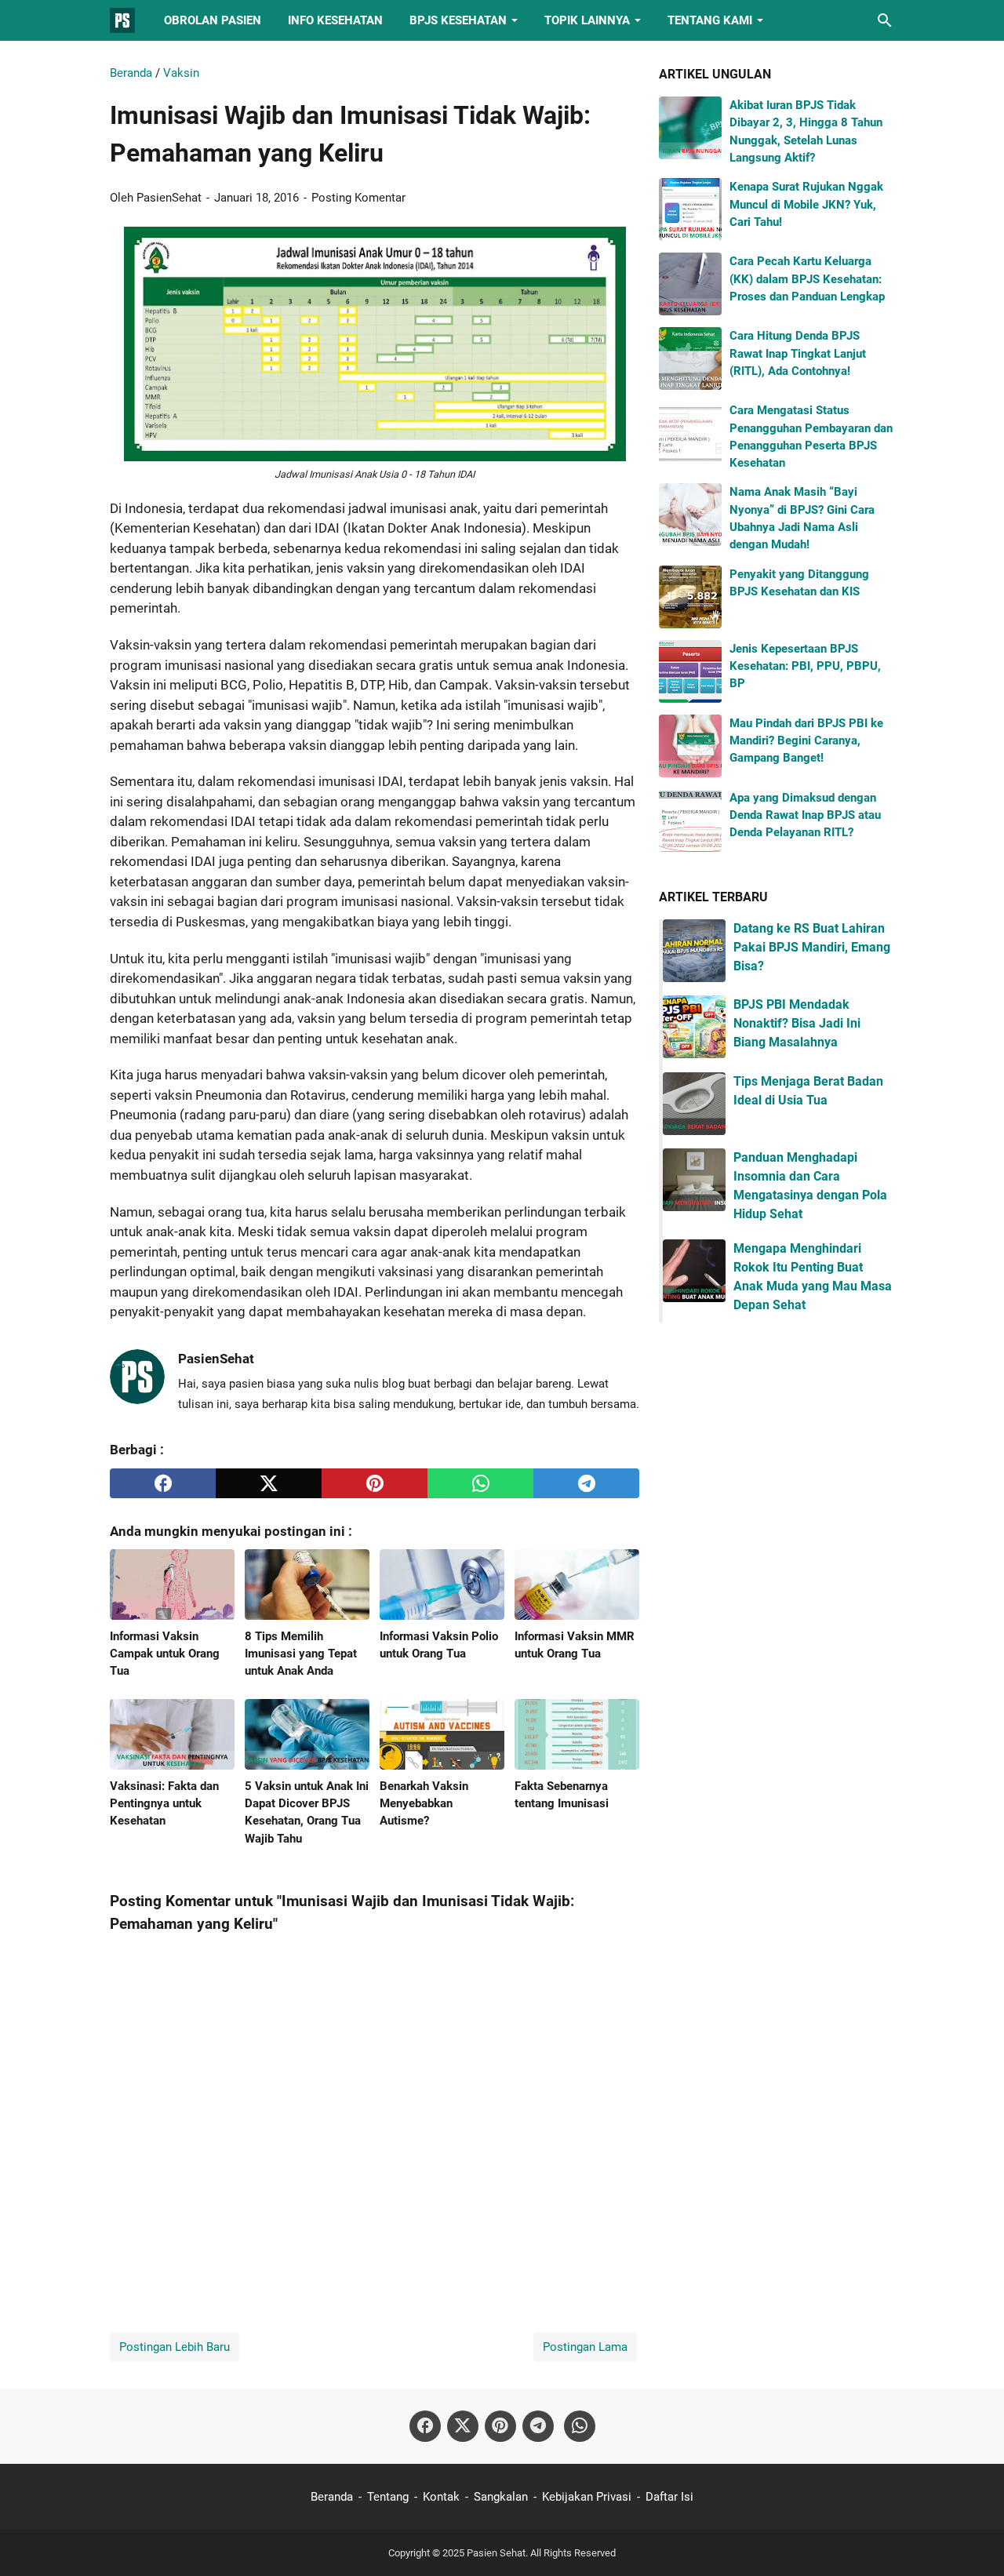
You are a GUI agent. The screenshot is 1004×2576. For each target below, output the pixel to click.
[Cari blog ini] (885, 20)
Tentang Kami (710, 20)
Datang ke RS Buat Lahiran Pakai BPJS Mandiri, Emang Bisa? (812, 947)
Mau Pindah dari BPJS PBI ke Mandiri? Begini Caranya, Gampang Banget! (806, 741)
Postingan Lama (585, 2347)
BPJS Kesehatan (458, 20)
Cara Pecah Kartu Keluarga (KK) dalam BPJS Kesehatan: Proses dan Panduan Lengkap (807, 279)
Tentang (388, 2497)
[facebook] (163, 1483)
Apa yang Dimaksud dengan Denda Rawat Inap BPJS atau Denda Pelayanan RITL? (805, 815)
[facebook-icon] (425, 2426)
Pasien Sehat (496, 2553)
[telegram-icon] (538, 2426)
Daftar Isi (669, 2497)
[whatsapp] (480, 1483)
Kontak (441, 2497)
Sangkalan (501, 2497)
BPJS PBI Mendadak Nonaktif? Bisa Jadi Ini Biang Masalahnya (797, 1023)
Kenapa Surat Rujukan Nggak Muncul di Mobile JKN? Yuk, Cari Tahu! (806, 204)
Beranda (332, 2497)
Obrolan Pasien (213, 20)
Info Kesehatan (335, 20)
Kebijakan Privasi (587, 2497)
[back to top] (973, 2541)
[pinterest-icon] (500, 2426)
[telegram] (586, 1483)
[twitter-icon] (463, 2426)
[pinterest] (375, 1483)
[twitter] (269, 1483)
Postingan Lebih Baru (175, 2347)
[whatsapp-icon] (580, 2426)
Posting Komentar (358, 198)
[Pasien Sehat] (122, 20)
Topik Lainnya (587, 20)
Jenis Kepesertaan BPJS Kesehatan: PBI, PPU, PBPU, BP (805, 666)
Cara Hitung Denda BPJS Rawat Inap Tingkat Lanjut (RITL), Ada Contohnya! (798, 353)
